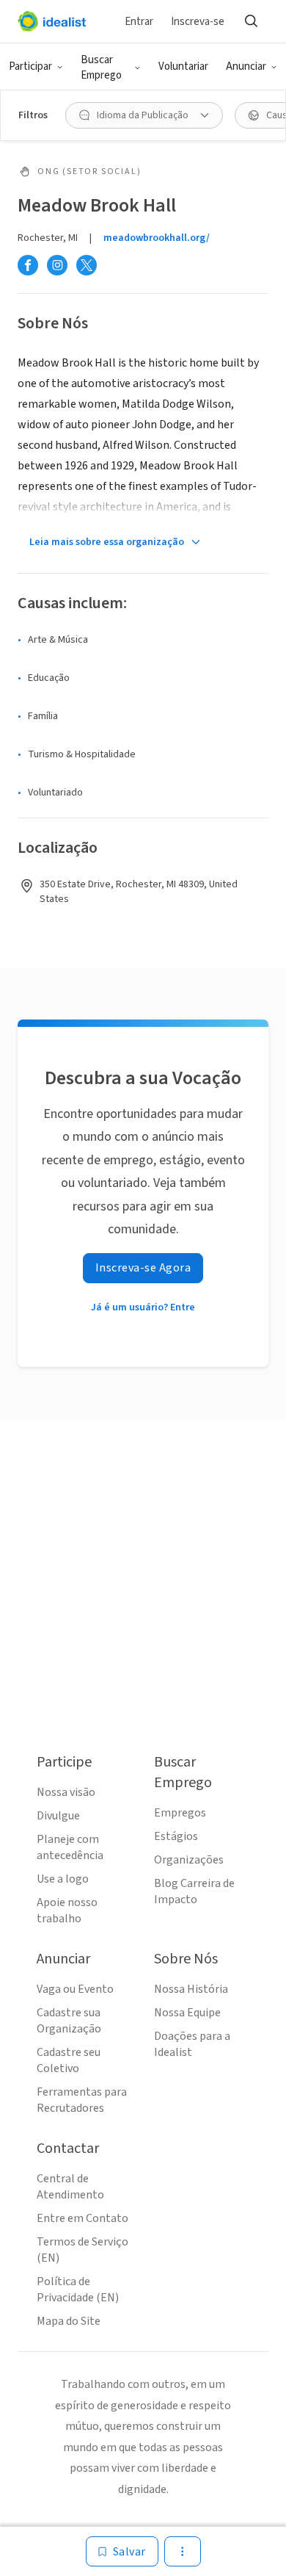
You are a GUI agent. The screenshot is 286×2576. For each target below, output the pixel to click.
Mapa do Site (69, 2321)
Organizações (189, 1860)
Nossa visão (66, 1792)
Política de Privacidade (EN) (78, 2290)
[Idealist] (52, 21)
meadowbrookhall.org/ (157, 238)
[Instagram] (57, 265)
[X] (87, 265)
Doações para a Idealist (192, 2044)
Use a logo (63, 1879)
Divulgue (58, 1816)
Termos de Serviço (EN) (82, 2250)
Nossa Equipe (187, 2013)
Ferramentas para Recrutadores (82, 2100)
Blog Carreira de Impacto (194, 1891)
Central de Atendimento (70, 2187)
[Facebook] (28, 265)
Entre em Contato (82, 2218)
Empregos (180, 1813)
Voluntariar (183, 66)
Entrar (139, 22)
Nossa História (191, 1989)
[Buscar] (251, 21)
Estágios (176, 1836)
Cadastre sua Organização (69, 2021)
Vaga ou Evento (75, 1989)
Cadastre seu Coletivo (69, 2060)
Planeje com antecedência (70, 1847)
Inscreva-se (198, 22)
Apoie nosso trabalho (67, 1911)
